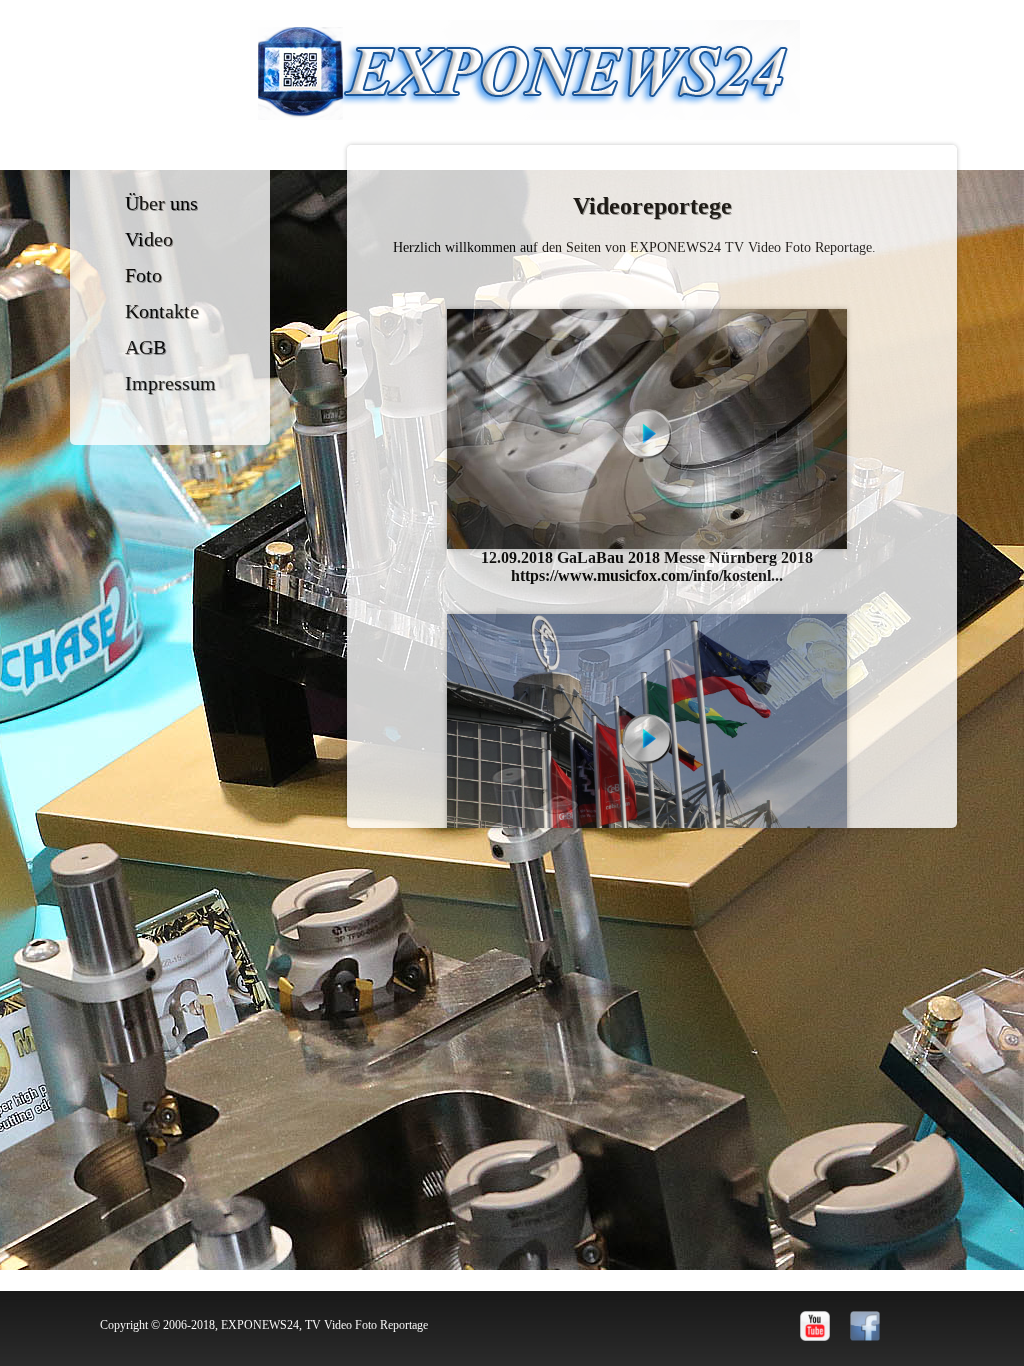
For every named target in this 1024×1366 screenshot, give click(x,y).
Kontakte (162, 311)
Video (149, 239)
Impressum (170, 383)
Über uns (161, 203)
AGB (145, 347)
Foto (143, 275)
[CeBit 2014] (647, 734)
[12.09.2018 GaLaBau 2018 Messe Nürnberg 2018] (647, 429)
